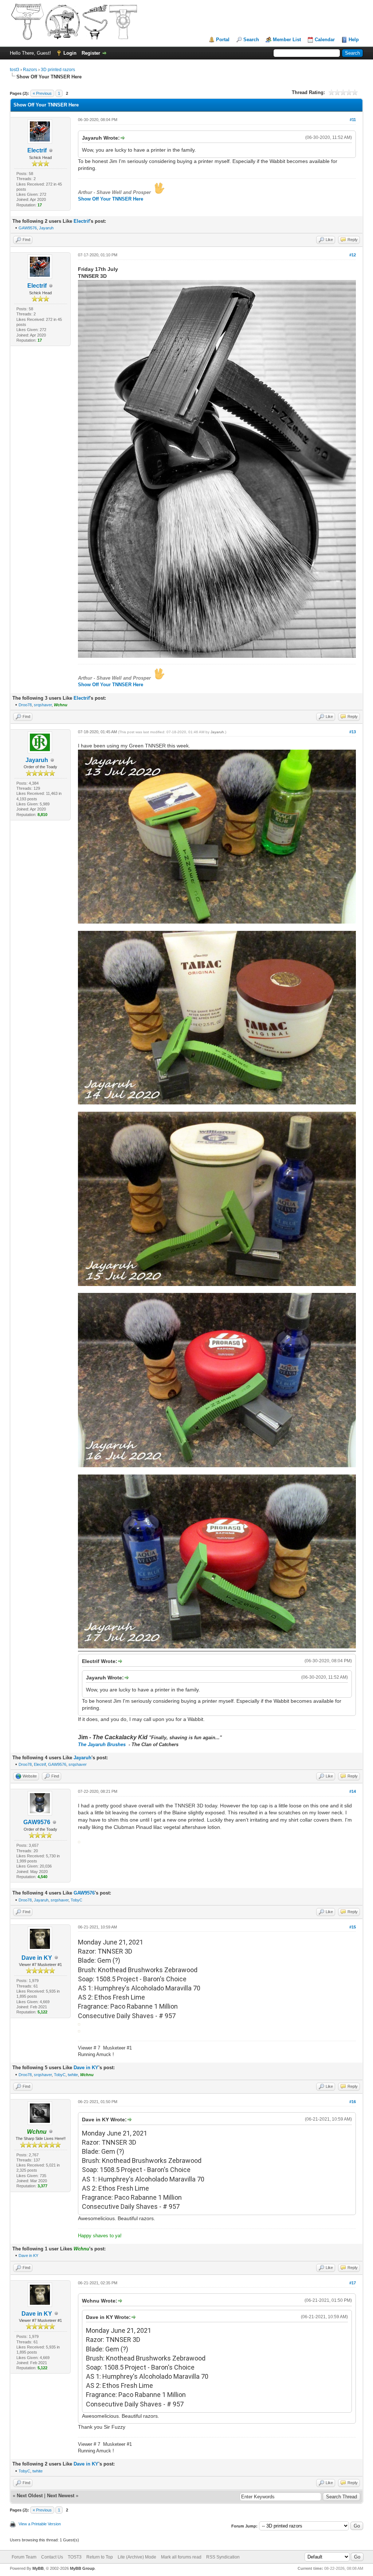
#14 (353, 1791)
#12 (353, 255)
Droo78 (25, 705)
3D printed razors (58, 70)
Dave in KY (37, 1958)
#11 (353, 120)
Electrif (37, 150)
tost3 (15, 70)
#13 (353, 732)
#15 (353, 1927)
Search (251, 40)
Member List (287, 40)
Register (91, 53)
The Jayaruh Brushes (103, 1744)
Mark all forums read (181, 2557)
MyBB (38, 2568)
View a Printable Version (40, 2524)
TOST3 (75, 2557)
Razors (30, 70)
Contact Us (52, 2557)
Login (70, 53)
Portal (223, 40)
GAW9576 (28, 228)
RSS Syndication (223, 2557)
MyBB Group (82, 2568)
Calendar (325, 40)
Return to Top (100, 2557)
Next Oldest (30, 2496)
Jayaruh (46, 228)
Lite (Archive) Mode (137, 2557)
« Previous (42, 93)
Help (354, 40)
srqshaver (43, 705)
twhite (73, 2075)
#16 (353, 2102)
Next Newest (61, 2496)
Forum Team (24, 2557)
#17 (353, 2283)
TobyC (76, 1900)
